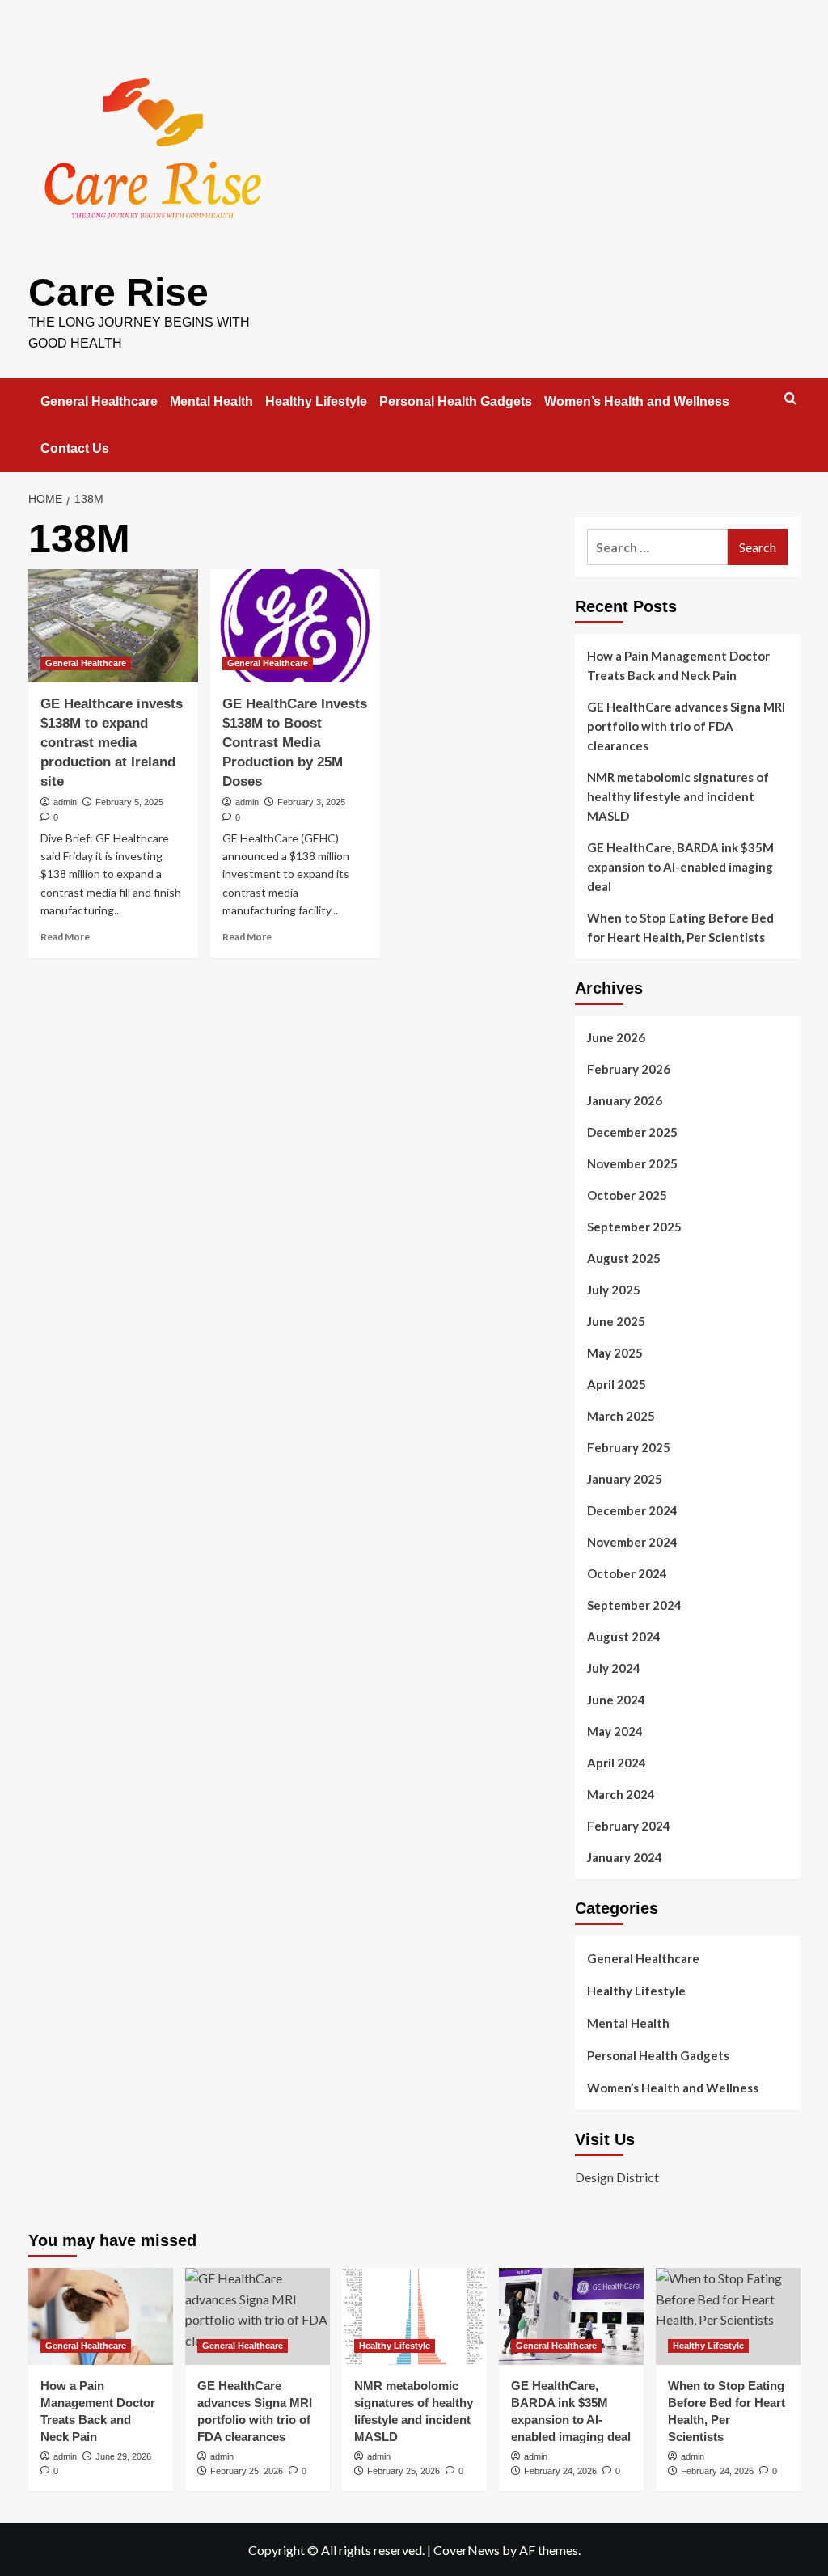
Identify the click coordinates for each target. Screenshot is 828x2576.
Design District (617, 2177)
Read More (65, 937)
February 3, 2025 (311, 802)
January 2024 (625, 1857)
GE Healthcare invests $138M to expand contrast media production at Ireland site (112, 742)
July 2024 (614, 1668)
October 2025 (627, 1195)
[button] (790, 398)
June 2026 (616, 1037)
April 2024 (617, 1763)
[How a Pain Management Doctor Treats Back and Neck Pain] (101, 2316)
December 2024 (632, 1510)
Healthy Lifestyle (316, 401)
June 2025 (616, 1321)
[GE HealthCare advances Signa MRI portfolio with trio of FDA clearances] (258, 2316)
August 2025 (624, 1258)
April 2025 (617, 1384)
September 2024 (634, 1605)
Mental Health (211, 401)
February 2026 (629, 1069)
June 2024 (616, 1700)
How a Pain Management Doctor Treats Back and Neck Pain (678, 665)
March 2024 (621, 1794)
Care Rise (118, 292)
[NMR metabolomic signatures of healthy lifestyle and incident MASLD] (414, 2316)
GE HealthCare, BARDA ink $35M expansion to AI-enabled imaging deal (680, 867)
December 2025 (632, 1132)
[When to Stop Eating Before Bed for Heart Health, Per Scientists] (728, 2316)
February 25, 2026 (247, 2471)
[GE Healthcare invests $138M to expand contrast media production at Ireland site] (113, 626)
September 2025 (634, 1227)
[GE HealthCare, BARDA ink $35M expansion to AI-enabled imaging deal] (571, 2316)
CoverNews (467, 2550)
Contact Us (75, 448)
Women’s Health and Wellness (637, 401)
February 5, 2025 (129, 802)
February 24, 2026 (560, 2471)
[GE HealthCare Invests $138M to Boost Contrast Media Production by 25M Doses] (295, 626)
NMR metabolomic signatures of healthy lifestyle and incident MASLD (678, 796)
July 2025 (614, 1290)
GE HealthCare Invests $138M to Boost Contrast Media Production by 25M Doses (295, 742)
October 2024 (627, 1573)
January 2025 (625, 1479)
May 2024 (615, 1731)
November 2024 (632, 1542)
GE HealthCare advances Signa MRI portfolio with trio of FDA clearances (686, 726)
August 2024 (624, 1636)
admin (65, 802)
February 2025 (629, 1447)
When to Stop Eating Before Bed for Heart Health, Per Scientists (680, 927)
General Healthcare (99, 401)
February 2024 (629, 1826)
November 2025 (632, 1163)
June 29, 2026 (123, 2456)
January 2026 (625, 1100)
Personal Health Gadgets (456, 401)
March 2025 (621, 1416)
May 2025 (615, 1353)
